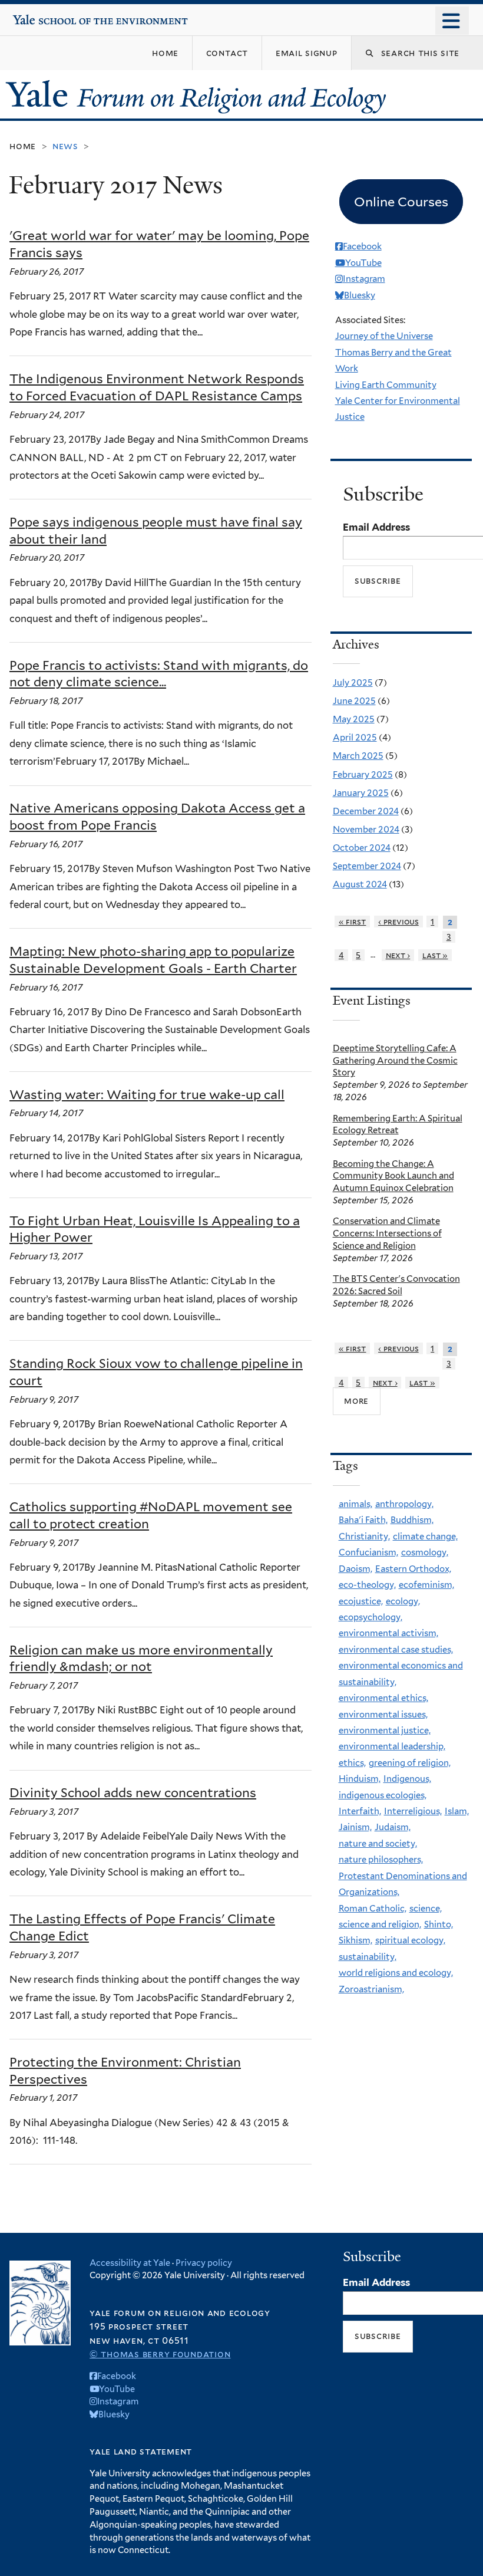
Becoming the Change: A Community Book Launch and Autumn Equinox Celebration (393, 1176)
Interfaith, (360, 1811)
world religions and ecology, (396, 1973)
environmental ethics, (383, 1698)
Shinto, (439, 1924)
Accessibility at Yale (130, 2263)
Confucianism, (368, 1552)
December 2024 (366, 811)
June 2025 (354, 701)
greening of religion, (410, 1763)
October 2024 (362, 848)
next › (398, 955)
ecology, (403, 1601)
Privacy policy (204, 2263)
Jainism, (355, 1827)
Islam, (457, 1811)
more (356, 1401)
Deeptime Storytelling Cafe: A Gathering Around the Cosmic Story (395, 1061)
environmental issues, (383, 1715)
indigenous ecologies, (383, 1795)
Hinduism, (360, 1779)
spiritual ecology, (410, 1940)
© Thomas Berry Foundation (160, 2354)
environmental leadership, (392, 1746)
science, (426, 1909)
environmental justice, (385, 1731)
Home (23, 146)
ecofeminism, (426, 1585)
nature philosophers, (381, 1860)
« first (353, 922)
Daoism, (355, 1569)
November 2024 (366, 830)
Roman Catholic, (373, 1909)
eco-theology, (367, 1585)
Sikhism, (355, 1940)
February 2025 (363, 775)
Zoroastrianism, (371, 1989)
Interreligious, (413, 1811)
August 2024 (360, 884)
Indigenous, (407, 1779)
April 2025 (355, 738)
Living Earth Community (386, 385)
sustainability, (368, 1957)
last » (435, 955)
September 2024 (367, 866)
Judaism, (393, 1827)
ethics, (352, 1763)
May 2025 (354, 719)
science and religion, (380, 1924)
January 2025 (361, 793)
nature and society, (378, 1844)
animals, (355, 1504)
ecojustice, (361, 1601)
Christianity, (364, 1537)
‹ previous (398, 922)
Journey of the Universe (384, 336)
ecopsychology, (370, 1617)
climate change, (425, 1537)
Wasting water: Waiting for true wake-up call (147, 1095)
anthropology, (404, 1504)
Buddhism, (412, 1520)
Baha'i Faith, (363, 1520)
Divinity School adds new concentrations (133, 1793)
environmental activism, (388, 1633)
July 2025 (353, 683)
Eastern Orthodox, (413, 1569)
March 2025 (358, 756)
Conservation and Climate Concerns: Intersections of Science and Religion (387, 1233)
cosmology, (425, 1552)
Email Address (376, 527)
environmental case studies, (396, 1650)
